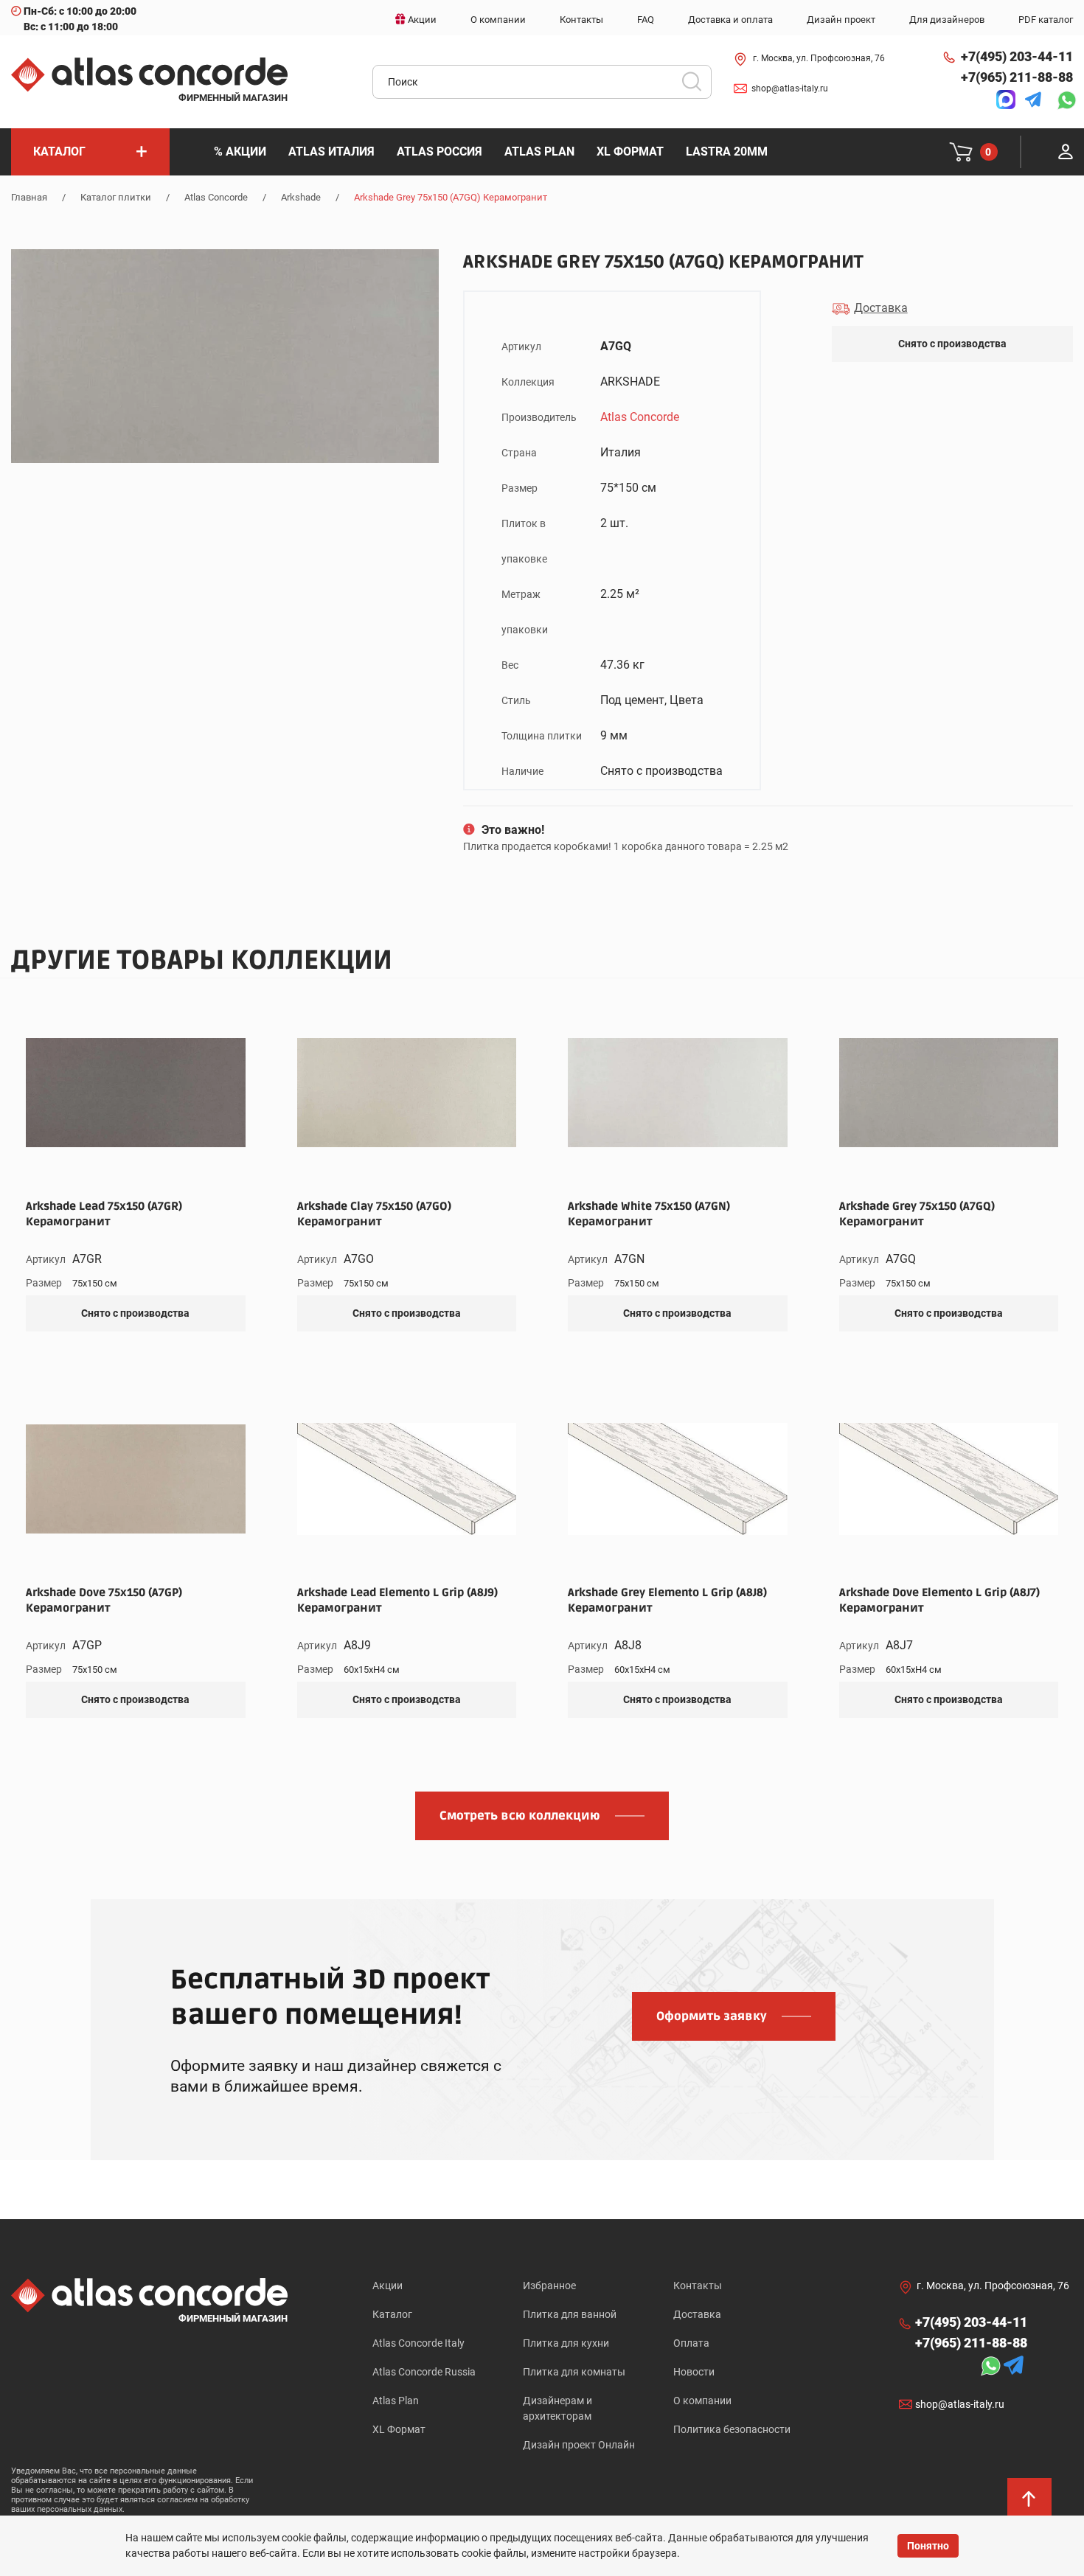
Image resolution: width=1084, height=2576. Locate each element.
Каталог (392, 2314)
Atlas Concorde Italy (418, 2343)
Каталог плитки (116, 197)
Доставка (697, 2314)
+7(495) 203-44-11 (1017, 56)
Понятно (928, 2546)
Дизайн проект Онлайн (579, 2445)
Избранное (549, 2286)
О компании (702, 2401)
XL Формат (399, 2429)
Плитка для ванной (570, 2314)
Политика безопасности (732, 2429)
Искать (697, 86)
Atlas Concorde (216, 197)
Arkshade (301, 197)
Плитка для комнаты (574, 2372)
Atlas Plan (396, 2401)
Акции (388, 2286)
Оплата (691, 2343)
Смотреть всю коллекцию (520, 1816)
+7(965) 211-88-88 (1017, 77)
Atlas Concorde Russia (424, 2372)
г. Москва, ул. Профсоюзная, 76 (819, 58)
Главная (29, 197)
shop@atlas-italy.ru (790, 88)
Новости (694, 2372)
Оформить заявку (712, 2016)
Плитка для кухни (566, 2343)
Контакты (698, 2286)
